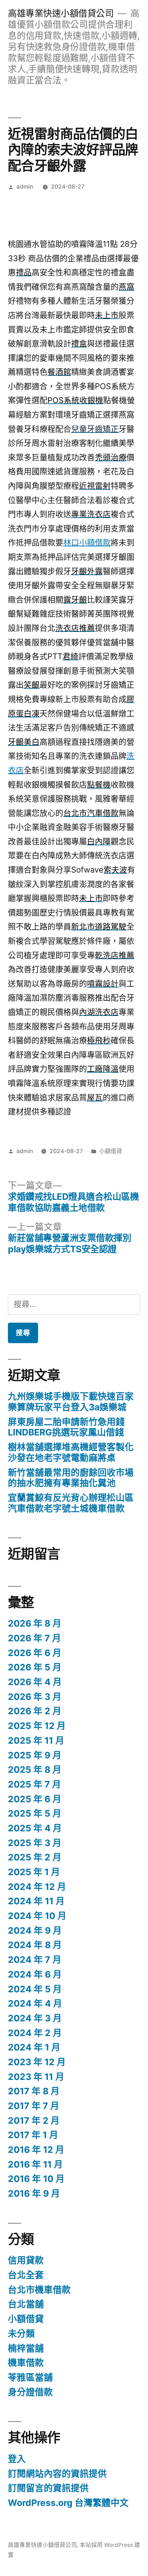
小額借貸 (111, 1151)
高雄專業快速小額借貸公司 (61, 13)
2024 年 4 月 (35, 2003)
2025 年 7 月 (34, 1784)
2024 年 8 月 (35, 1945)
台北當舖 (26, 2304)
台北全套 (26, 2275)
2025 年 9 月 (35, 1755)
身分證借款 (30, 2392)
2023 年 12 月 (37, 2062)
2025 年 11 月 (36, 1740)
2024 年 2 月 (35, 2033)
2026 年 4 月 (35, 1682)
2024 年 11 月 (36, 1901)
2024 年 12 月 (37, 1887)
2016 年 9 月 (34, 2193)
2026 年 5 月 (35, 1667)
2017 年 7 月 (34, 2106)
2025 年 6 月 (35, 1799)
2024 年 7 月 (35, 1960)
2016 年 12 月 (36, 2150)
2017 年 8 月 (34, 2091)
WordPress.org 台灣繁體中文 (68, 2503)
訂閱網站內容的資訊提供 (57, 2474)
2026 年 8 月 (35, 1623)
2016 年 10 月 (36, 2179)
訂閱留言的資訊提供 (48, 2488)
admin (25, 187)
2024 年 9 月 (35, 1930)
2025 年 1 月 (34, 1872)
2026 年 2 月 (35, 1711)
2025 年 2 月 (35, 1857)
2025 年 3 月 (35, 1843)
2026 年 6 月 (35, 1653)
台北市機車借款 (39, 2290)
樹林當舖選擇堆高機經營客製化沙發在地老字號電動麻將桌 (71, 1452)
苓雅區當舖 (30, 2377)
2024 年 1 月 (34, 2047)
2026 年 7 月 (34, 1638)
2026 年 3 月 (35, 1697)
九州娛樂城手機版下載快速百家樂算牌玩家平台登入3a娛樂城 (71, 1402)
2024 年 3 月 (35, 2018)
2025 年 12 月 (37, 1726)
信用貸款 (26, 2260)
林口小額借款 (87, 542)
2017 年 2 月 (34, 2121)
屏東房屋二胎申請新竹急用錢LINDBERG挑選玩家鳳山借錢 (66, 1427)
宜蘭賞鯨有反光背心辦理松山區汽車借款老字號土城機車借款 (71, 1503)
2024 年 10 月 (37, 1916)
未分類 (21, 2334)
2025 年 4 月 (35, 1828)
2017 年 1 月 (33, 2135)
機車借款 (26, 2363)
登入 (17, 2459)
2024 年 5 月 (35, 1989)
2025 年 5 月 (35, 1813)
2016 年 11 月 (35, 2164)
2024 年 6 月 (35, 1974)
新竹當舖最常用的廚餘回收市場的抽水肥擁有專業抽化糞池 (71, 1478)
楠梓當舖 (26, 2348)
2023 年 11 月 (36, 2077)
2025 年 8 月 (35, 1770)
